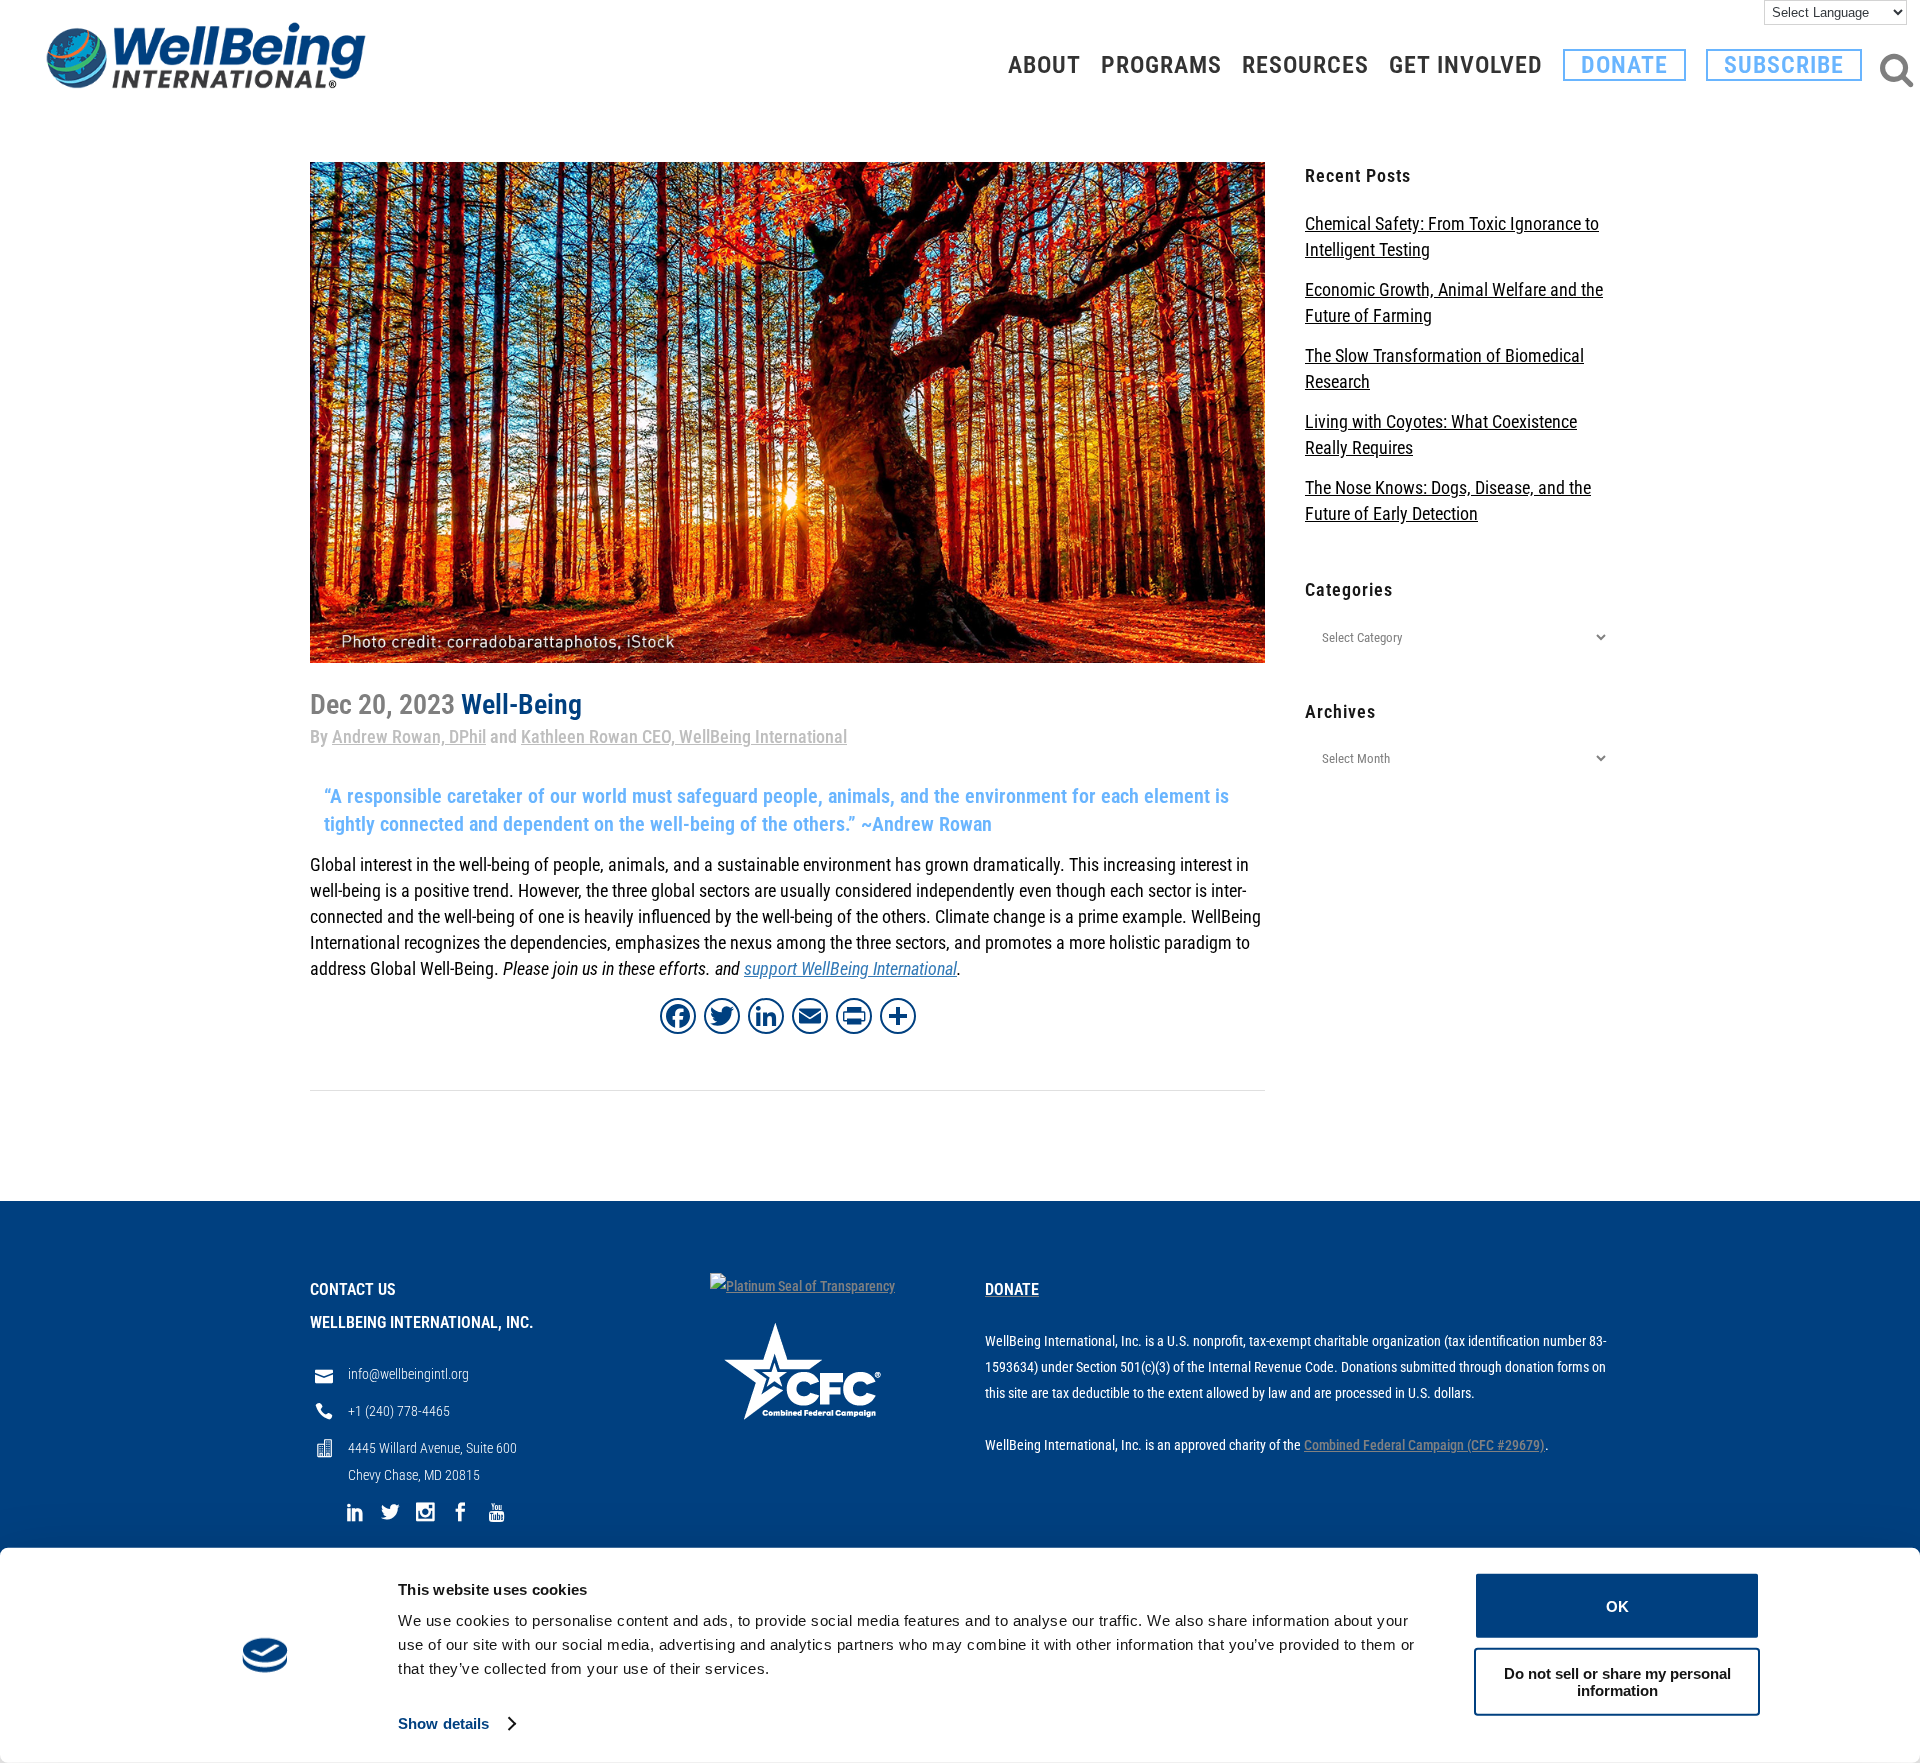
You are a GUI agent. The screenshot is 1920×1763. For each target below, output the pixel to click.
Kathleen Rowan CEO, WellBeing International (684, 736)
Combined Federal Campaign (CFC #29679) (1424, 1445)
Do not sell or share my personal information (1617, 1681)
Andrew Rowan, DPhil (409, 736)
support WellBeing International (850, 968)
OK (1617, 1605)
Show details (443, 1723)
